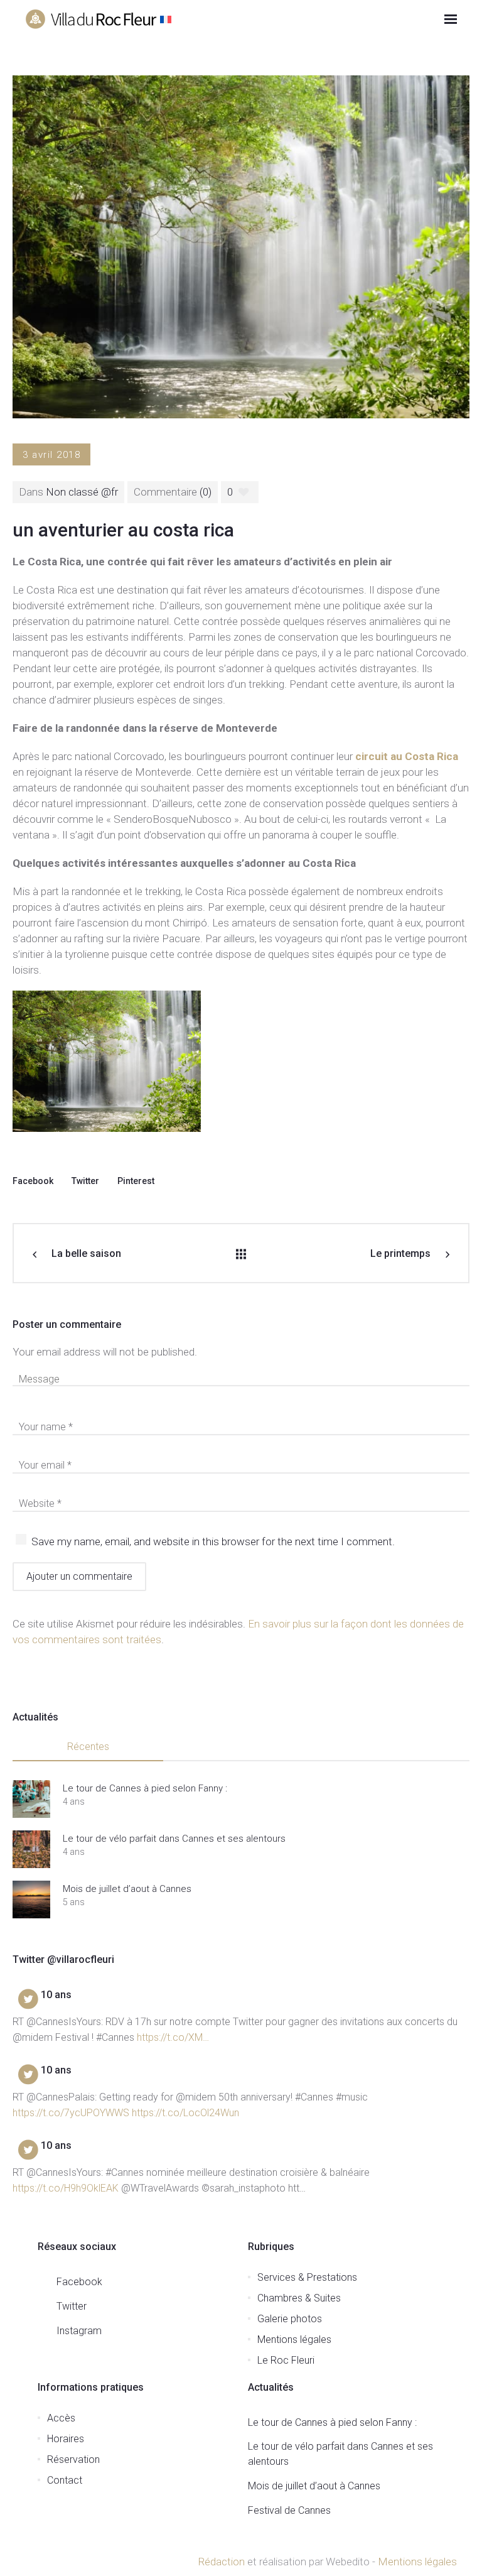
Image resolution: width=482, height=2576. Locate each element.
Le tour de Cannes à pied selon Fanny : (145, 1788)
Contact (65, 2480)
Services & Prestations (307, 2277)
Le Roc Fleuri (286, 2360)
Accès (61, 2418)
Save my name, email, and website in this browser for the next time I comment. (213, 1541)
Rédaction (221, 2562)
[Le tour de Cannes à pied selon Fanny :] (31, 1799)
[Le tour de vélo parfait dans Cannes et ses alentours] (31, 1849)
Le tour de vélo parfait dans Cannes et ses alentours (175, 1839)
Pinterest (136, 1181)
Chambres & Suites (299, 2298)
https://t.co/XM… (173, 2037)
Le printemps (400, 1253)
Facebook (33, 1181)
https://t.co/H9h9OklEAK (66, 2188)
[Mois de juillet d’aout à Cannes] (31, 1899)
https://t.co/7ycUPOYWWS (71, 2113)
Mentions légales (294, 2340)
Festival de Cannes (289, 2510)
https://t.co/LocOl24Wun (185, 2113)
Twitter (85, 1181)
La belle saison (86, 1253)
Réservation (73, 2459)
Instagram (79, 2331)
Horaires (66, 2439)
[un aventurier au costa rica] (241, 246)
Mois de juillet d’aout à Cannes (127, 1889)
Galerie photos (290, 2319)
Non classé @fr (82, 492)
